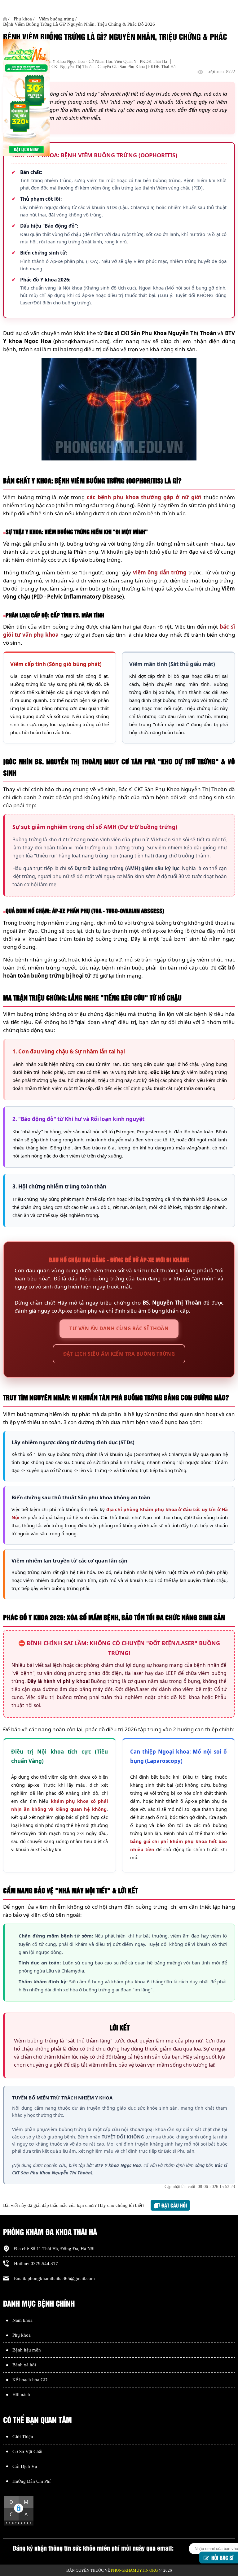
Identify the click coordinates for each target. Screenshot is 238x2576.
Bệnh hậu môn (27, 2350)
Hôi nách (21, 2395)
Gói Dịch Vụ (25, 2466)
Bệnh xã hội (24, 2365)
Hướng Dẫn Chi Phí (31, 2481)
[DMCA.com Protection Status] (19, 2525)
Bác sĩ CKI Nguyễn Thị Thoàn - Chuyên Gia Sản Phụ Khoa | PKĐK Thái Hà (108, 67)
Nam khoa (22, 2320)
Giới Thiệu (23, 2437)
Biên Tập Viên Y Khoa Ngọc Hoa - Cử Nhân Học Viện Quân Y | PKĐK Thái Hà (97, 61)
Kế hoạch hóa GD (30, 2380)
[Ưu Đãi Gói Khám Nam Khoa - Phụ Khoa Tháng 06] (26, 98)
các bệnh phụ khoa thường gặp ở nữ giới (144, 497)
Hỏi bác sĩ (223, 2556)
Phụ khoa (22, 2335)
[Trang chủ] (5, 19)
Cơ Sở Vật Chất (27, 2452)
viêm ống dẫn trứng (160, 572)
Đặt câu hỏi (174, 2205)
